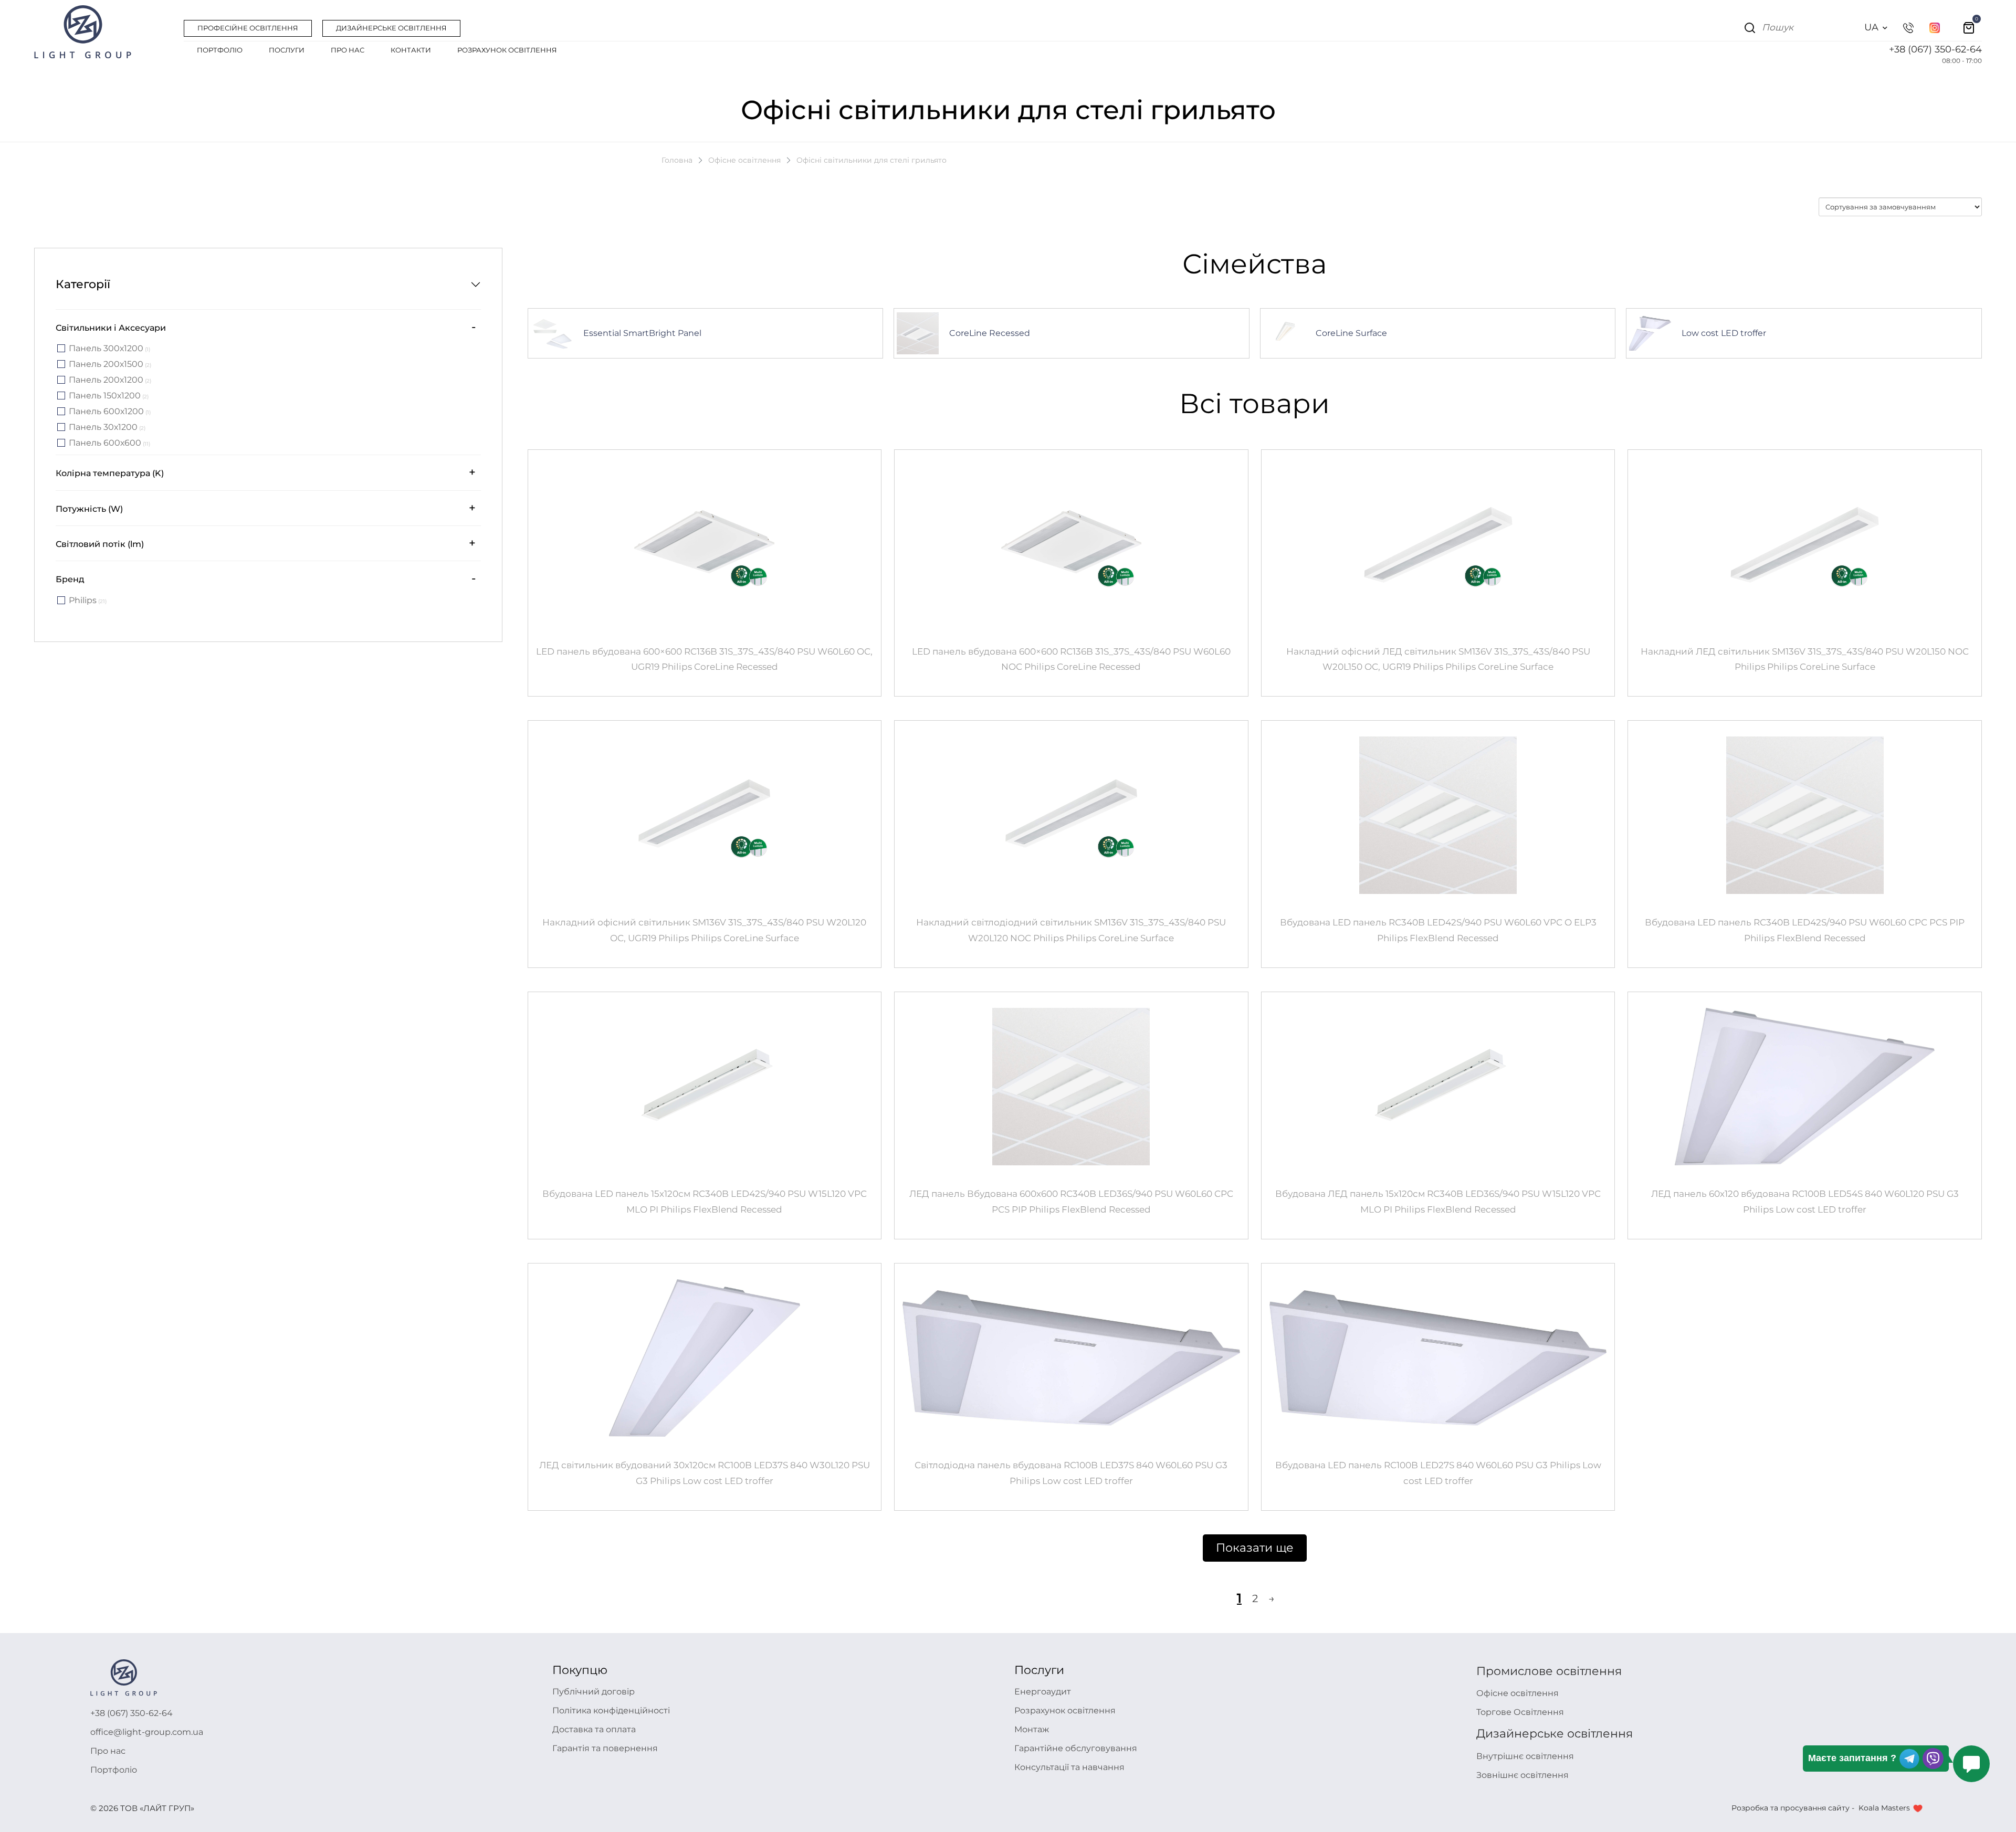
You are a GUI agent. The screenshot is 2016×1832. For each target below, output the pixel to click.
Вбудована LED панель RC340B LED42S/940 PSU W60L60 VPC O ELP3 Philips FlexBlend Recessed (1438, 930)
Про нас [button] (348, 50)
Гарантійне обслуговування (1076, 1748)
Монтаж (1032, 1729)
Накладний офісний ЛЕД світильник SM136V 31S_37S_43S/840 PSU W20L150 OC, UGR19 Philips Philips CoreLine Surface (1438, 659)
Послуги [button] (287, 50)
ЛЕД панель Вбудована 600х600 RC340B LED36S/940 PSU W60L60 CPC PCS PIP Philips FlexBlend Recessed (1071, 1202)
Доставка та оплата (594, 1729)
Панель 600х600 (109, 443)
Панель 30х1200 (107, 428)
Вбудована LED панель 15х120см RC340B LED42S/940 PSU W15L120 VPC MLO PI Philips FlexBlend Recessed (705, 1202)
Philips (88, 601)
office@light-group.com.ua (147, 1732)
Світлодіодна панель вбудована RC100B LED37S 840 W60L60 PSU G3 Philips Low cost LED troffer (1071, 1473)
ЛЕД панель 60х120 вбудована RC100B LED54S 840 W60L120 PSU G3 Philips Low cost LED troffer (1805, 1202)
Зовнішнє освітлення (1522, 1775)
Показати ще (1255, 1548)
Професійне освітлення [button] (248, 28)
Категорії (83, 284)
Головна (677, 160)
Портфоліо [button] (220, 50)
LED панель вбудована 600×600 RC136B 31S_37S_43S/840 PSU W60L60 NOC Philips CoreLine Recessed (1071, 659)
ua (1871, 27)
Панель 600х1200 (110, 412)
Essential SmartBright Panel (642, 333)
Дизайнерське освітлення (1555, 1734)
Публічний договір (594, 1692)
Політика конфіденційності (611, 1710)
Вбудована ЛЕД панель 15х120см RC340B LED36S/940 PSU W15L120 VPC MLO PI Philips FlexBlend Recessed (1438, 1202)
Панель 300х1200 (109, 349)
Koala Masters (1884, 1808)
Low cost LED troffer (1724, 333)
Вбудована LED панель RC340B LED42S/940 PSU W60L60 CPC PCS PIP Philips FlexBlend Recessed (1805, 930)
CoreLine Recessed (990, 333)
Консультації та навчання (1069, 1767)
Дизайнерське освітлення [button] (391, 28)
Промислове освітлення (1549, 1671)
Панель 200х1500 (110, 365)
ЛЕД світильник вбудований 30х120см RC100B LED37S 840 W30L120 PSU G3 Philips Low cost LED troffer (705, 1473)
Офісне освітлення (744, 160)
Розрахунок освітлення (1065, 1710)
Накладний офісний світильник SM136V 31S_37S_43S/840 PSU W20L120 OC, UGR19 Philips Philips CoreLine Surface (704, 930)
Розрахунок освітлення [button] (507, 50)
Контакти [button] (411, 50)
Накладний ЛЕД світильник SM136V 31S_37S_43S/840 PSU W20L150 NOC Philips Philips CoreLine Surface (1805, 659)
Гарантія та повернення (605, 1748)
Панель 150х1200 (109, 396)
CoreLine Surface (1351, 333)
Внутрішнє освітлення (1525, 1756)
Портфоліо (114, 1770)
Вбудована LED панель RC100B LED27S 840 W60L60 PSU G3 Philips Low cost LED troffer (1438, 1473)
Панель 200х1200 (110, 380)
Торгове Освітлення (1520, 1712)
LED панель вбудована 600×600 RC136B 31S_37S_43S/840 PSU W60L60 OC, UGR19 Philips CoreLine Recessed (704, 659)
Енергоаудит (1043, 1692)
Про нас (108, 1751)
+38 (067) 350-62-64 (1935, 49)
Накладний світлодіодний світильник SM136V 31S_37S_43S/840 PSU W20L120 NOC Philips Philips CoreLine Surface (1071, 930)
